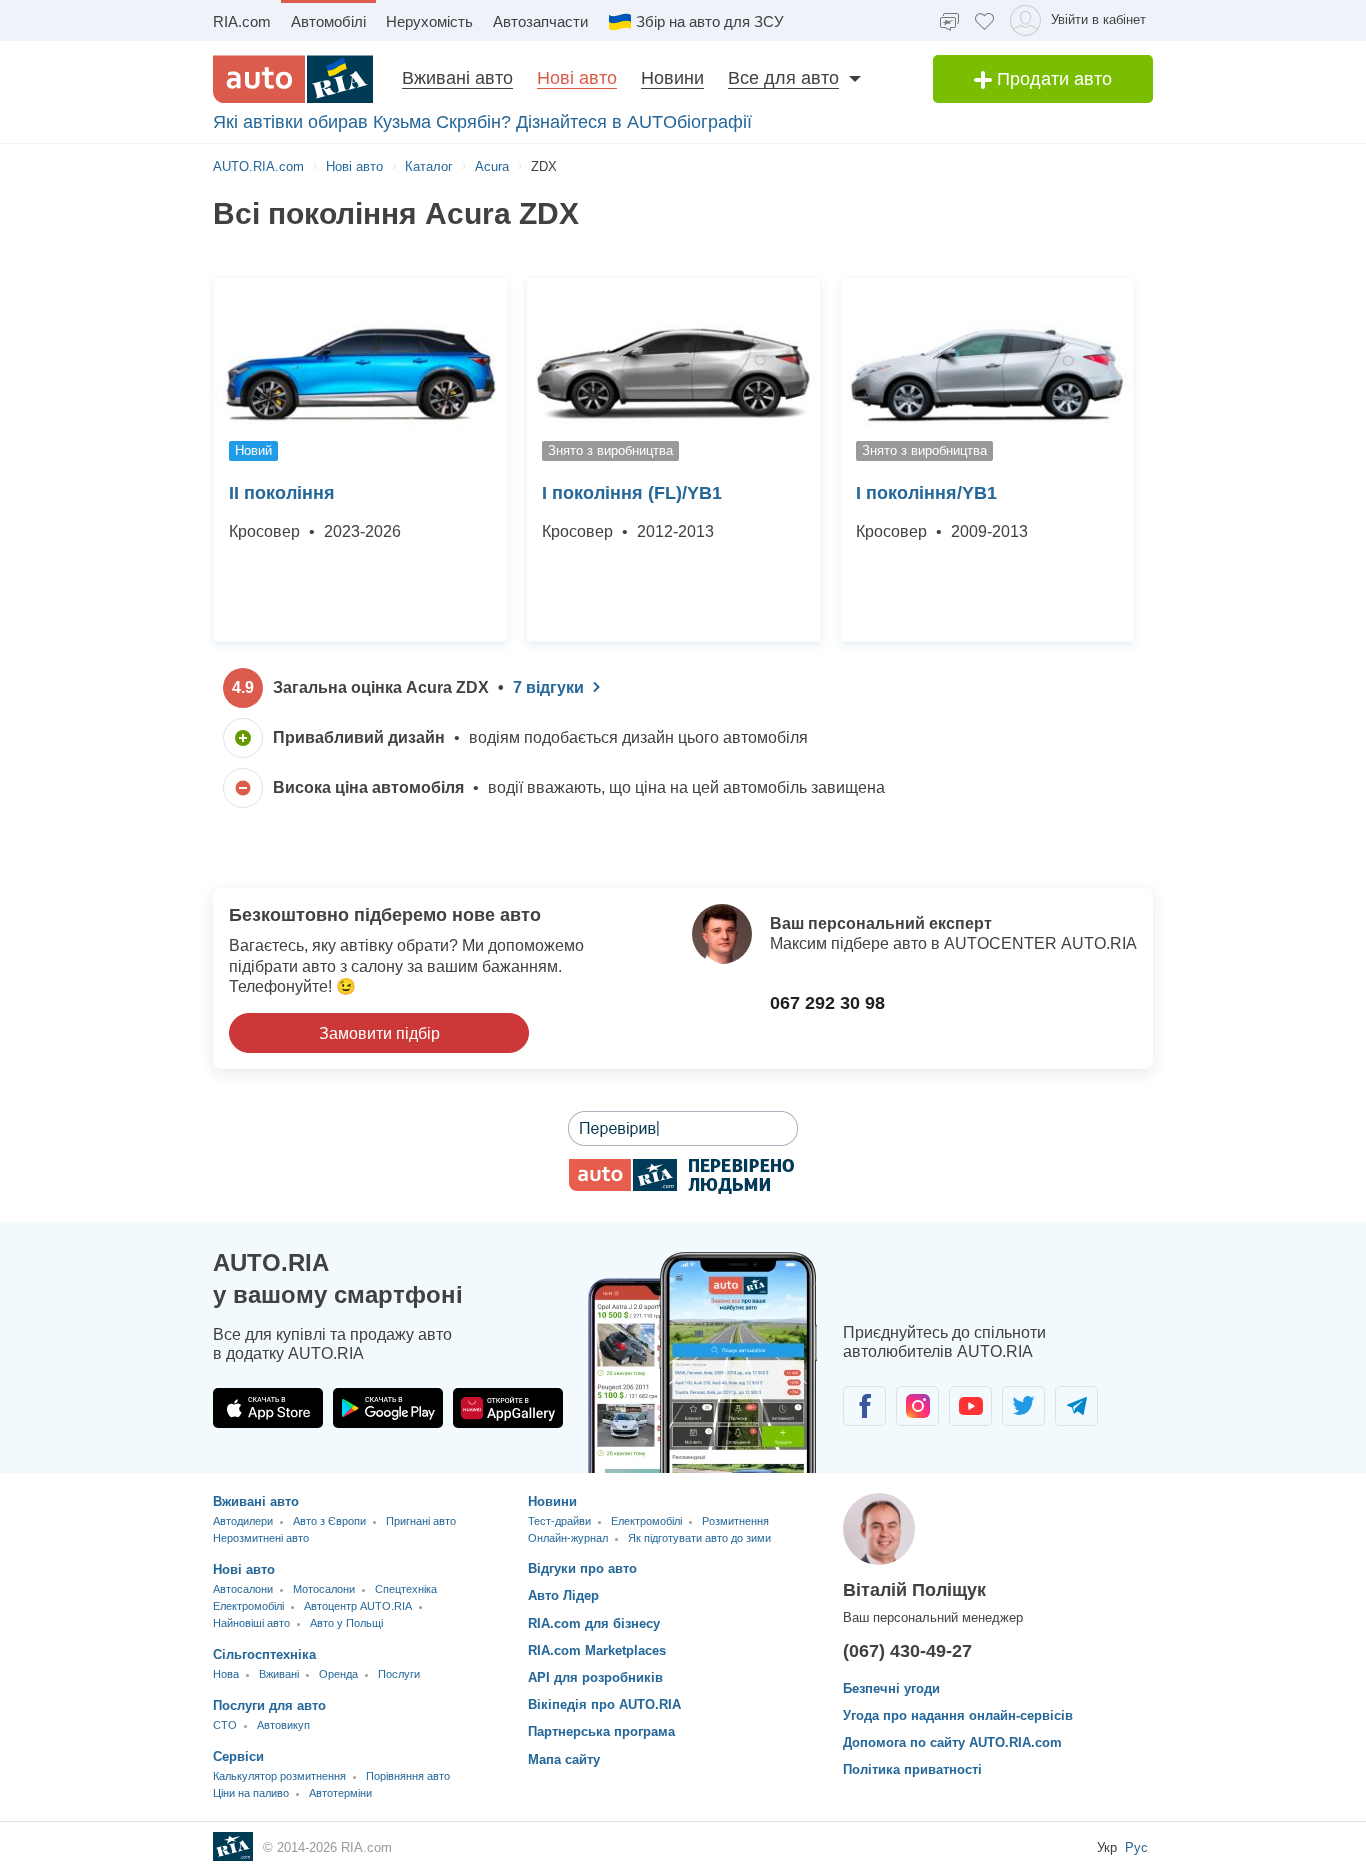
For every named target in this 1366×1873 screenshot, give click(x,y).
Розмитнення (735, 1521)
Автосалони (243, 1589)
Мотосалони (324, 1589)
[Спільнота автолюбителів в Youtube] (970, 1406)
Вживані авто (457, 78)
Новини (672, 78)
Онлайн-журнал (568, 1538)
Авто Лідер (563, 1595)
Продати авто (1052, 79)
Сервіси (238, 1756)
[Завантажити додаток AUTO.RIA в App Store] (268, 1408)
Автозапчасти (540, 21)
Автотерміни (340, 1793)
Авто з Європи (329, 1521)
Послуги (399, 1674)
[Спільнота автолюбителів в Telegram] (1076, 1406)
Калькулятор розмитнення (279, 1776)
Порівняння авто (408, 1776)
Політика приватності (912, 1769)
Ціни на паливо (251, 1793)
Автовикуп (283, 1725)
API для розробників (595, 1677)
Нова (226, 1674)
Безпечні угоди (891, 1688)
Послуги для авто (269, 1705)
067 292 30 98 (827, 1003)
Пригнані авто (421, 1521)
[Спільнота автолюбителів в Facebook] (864, 1406)
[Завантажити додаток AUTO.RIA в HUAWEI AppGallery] (508, 1408)
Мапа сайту (564, 1759)
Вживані (279, 1674)
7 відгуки (548, 687)
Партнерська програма (601, 1731)
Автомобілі (328, 21)
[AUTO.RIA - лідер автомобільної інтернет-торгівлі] (293, 79)
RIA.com (242, 21)
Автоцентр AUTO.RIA (358, 1606)
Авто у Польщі (346, 1623)
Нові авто (577, 78)
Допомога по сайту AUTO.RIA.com (952, 1742)
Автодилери (243, 1521)
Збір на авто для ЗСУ (710, 21)
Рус (1136, 1847)
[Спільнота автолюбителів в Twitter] (1023, 1406)
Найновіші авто (251, 1623)
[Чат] (949, 20)
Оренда (338, 1674)
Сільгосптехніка (264, 1654)
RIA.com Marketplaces (597, 1650)
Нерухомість (429, 21)
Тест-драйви (559, 1521)
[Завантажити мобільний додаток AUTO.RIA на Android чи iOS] (703, 1362)
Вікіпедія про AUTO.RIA (604, 1704)
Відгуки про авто (582, 1568)
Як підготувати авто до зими (699, 1538)
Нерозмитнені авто (261, 1538)
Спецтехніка (406, 1589)
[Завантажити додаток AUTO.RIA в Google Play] (388, 1408)
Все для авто (783, 78)
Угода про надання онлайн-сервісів (958, 1715)
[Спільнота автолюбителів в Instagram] (917, 1406)
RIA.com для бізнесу (594, 1623)
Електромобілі (248, 1606)
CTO (225, 1725)
